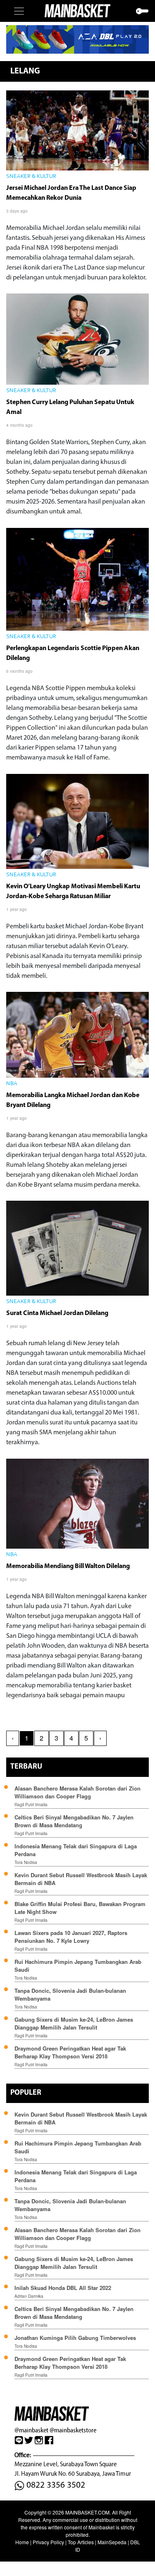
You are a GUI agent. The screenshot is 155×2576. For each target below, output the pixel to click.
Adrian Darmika (29, 2296)
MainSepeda (112, 2542)
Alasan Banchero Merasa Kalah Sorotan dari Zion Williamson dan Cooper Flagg (77, 1792)
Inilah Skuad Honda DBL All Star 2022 (63, 2288)
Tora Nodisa (26, 1862)
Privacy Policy (48, 2542)
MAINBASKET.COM (87, 2512)
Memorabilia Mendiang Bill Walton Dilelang (68, 1566)
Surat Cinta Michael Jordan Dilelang (58, 1313)
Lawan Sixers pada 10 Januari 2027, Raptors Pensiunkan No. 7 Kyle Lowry (71, 1937)
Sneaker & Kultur (31, 177)
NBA (12, 1084)
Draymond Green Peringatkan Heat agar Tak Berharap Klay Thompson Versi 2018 (70, 2052)
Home (22, 2542)
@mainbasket (31, 2430)
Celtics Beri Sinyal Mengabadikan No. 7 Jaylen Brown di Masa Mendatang (74, 1821)
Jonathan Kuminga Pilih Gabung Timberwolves (75, 2338)
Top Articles (81, 2542)
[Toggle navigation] (19, 11)
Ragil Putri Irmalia (31, 1805)
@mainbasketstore (73, 2430)
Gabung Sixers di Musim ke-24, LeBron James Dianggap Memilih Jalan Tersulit (74, 2023)
